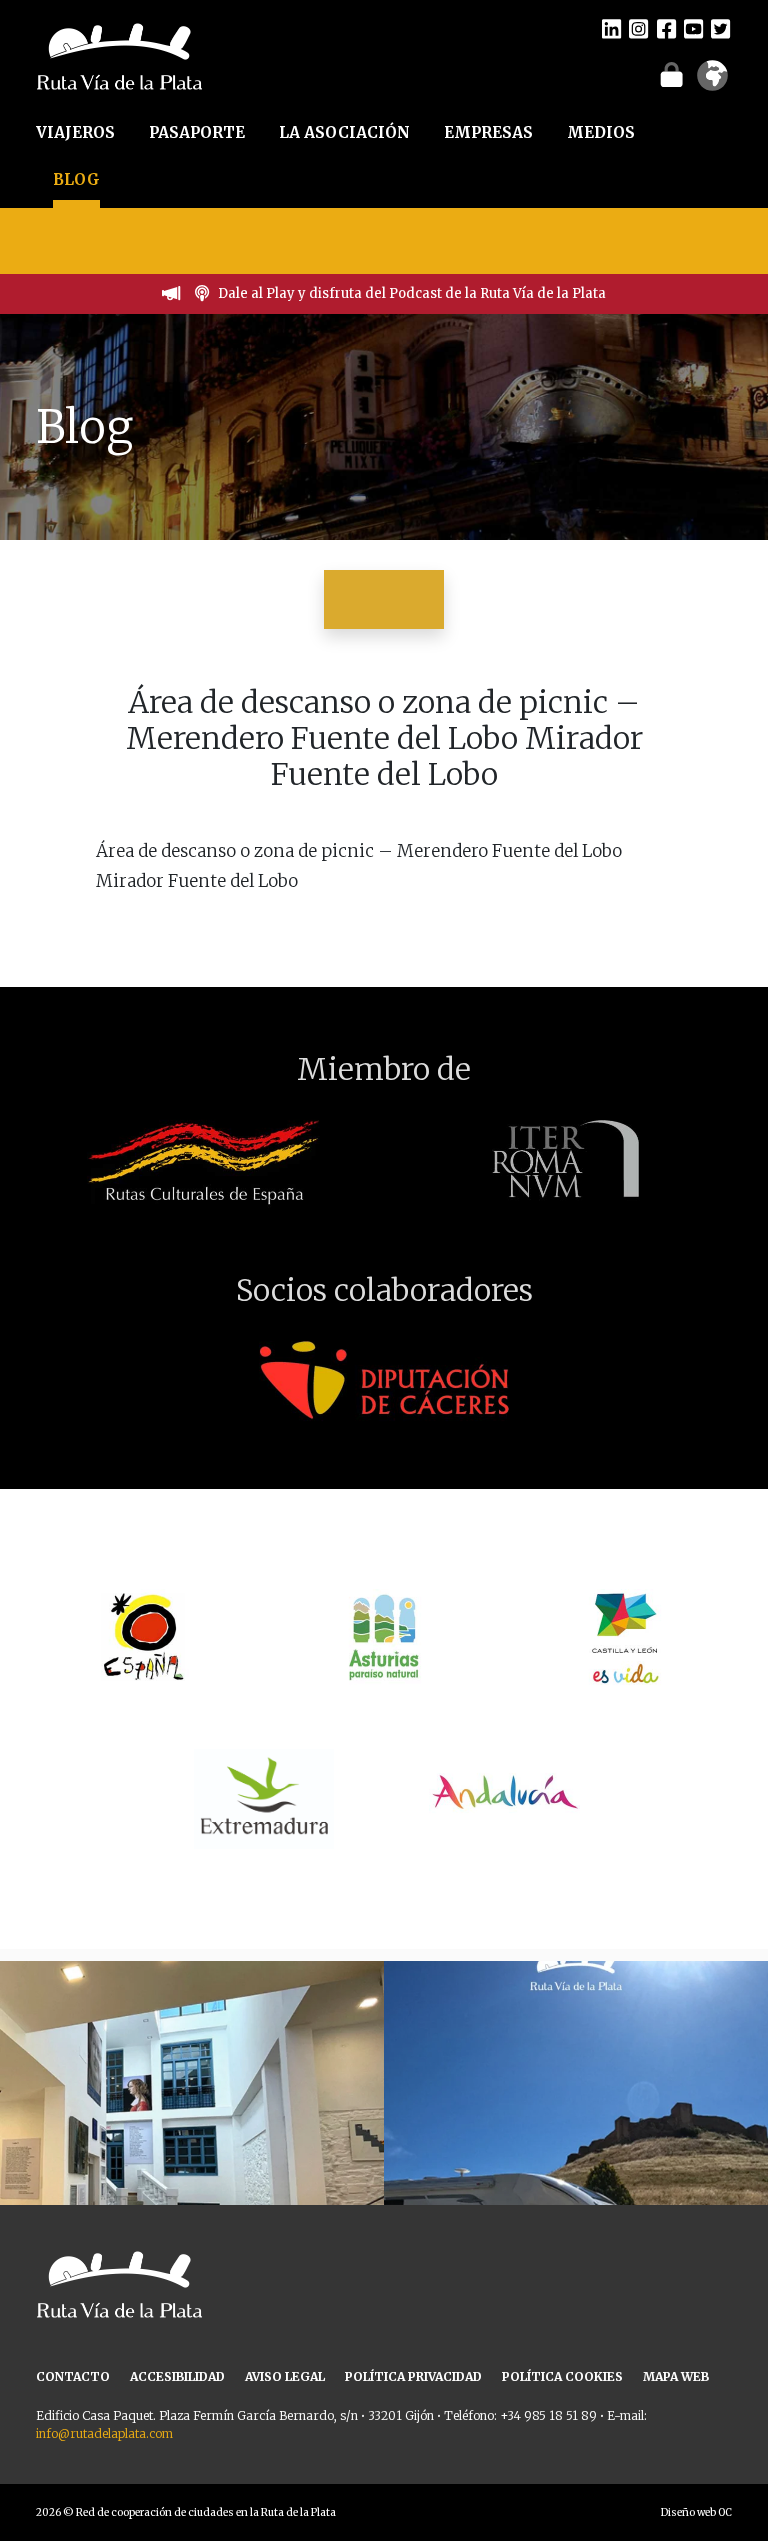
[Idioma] (712, 82)
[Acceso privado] (671, 74)
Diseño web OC (696, 2512)
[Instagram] (638, 28)
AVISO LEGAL (285, 2376)
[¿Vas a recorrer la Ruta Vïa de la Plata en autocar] (576, 2153)
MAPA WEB (676, 2376)
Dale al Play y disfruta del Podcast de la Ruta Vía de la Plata (412, 293)
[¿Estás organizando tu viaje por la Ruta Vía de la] (192, 2153)
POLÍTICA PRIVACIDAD (413, 2376)
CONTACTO (73, 2376)
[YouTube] (693, 28)
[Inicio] (119, 55)
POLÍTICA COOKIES (562, 2376)
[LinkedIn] (611, 28)
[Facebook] (666, 28)
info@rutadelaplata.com (104, 2433)
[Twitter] (720, 28)
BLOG (76, 179)
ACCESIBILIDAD (177, 2376)
